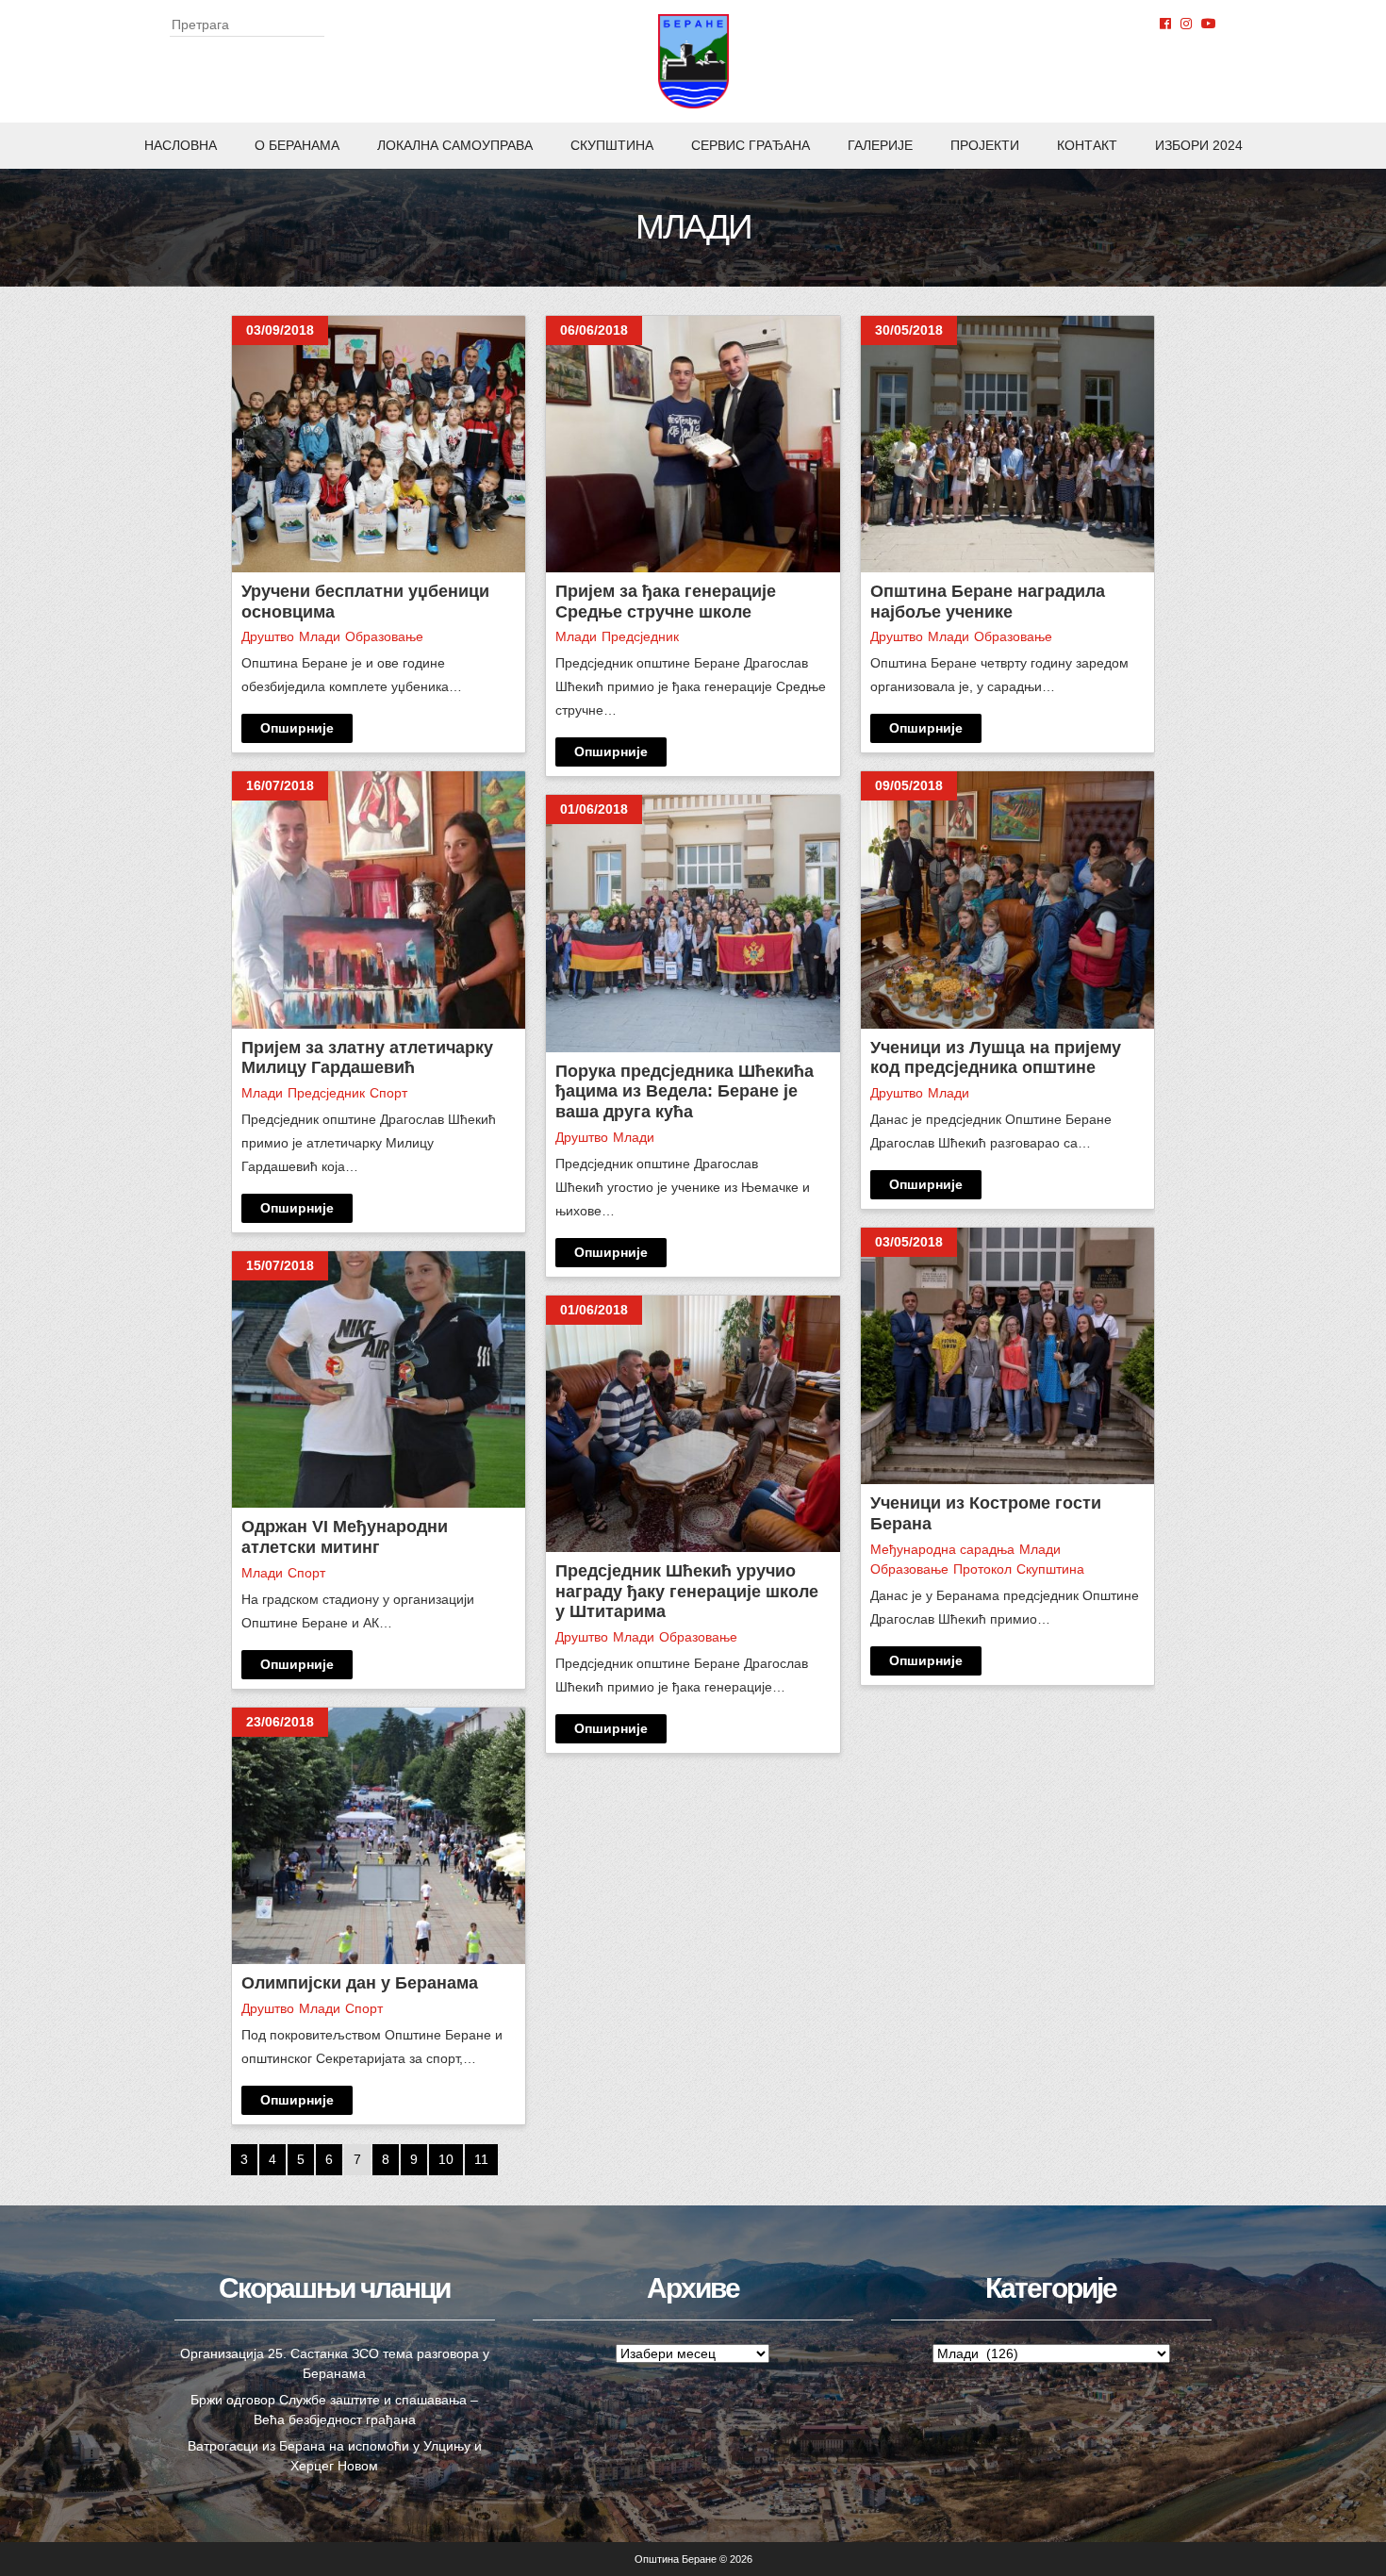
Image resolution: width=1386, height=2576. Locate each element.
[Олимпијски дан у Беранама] (379, 1836)
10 (446, 2159)
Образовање (384, 636)
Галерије (880, 145)
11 (481, 2159)
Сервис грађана (751, 145)
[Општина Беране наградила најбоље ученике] (1007, 444)
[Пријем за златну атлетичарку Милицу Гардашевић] (379, 900)
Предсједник (326, 1093)
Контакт (1087, 145)
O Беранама (297, 145)
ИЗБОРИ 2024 (1199, 145)
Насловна (181, 145)
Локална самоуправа (455, 145)
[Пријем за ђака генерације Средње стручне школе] (693, 444)
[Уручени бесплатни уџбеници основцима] (379, 444)
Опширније (297, 728)
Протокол (982, 1569)
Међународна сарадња (942, 1549)
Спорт (388, 1093)
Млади (320, 636)
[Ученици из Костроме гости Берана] (1007, 1356)
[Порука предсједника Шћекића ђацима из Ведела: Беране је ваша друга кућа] (693, 923)
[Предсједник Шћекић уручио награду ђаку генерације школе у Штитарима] (693, 1424)
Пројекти (985, 145)
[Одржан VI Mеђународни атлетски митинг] (379, 1379)
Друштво (268, 636)
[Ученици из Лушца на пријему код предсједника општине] (1007, 900)
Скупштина (612, 145)
